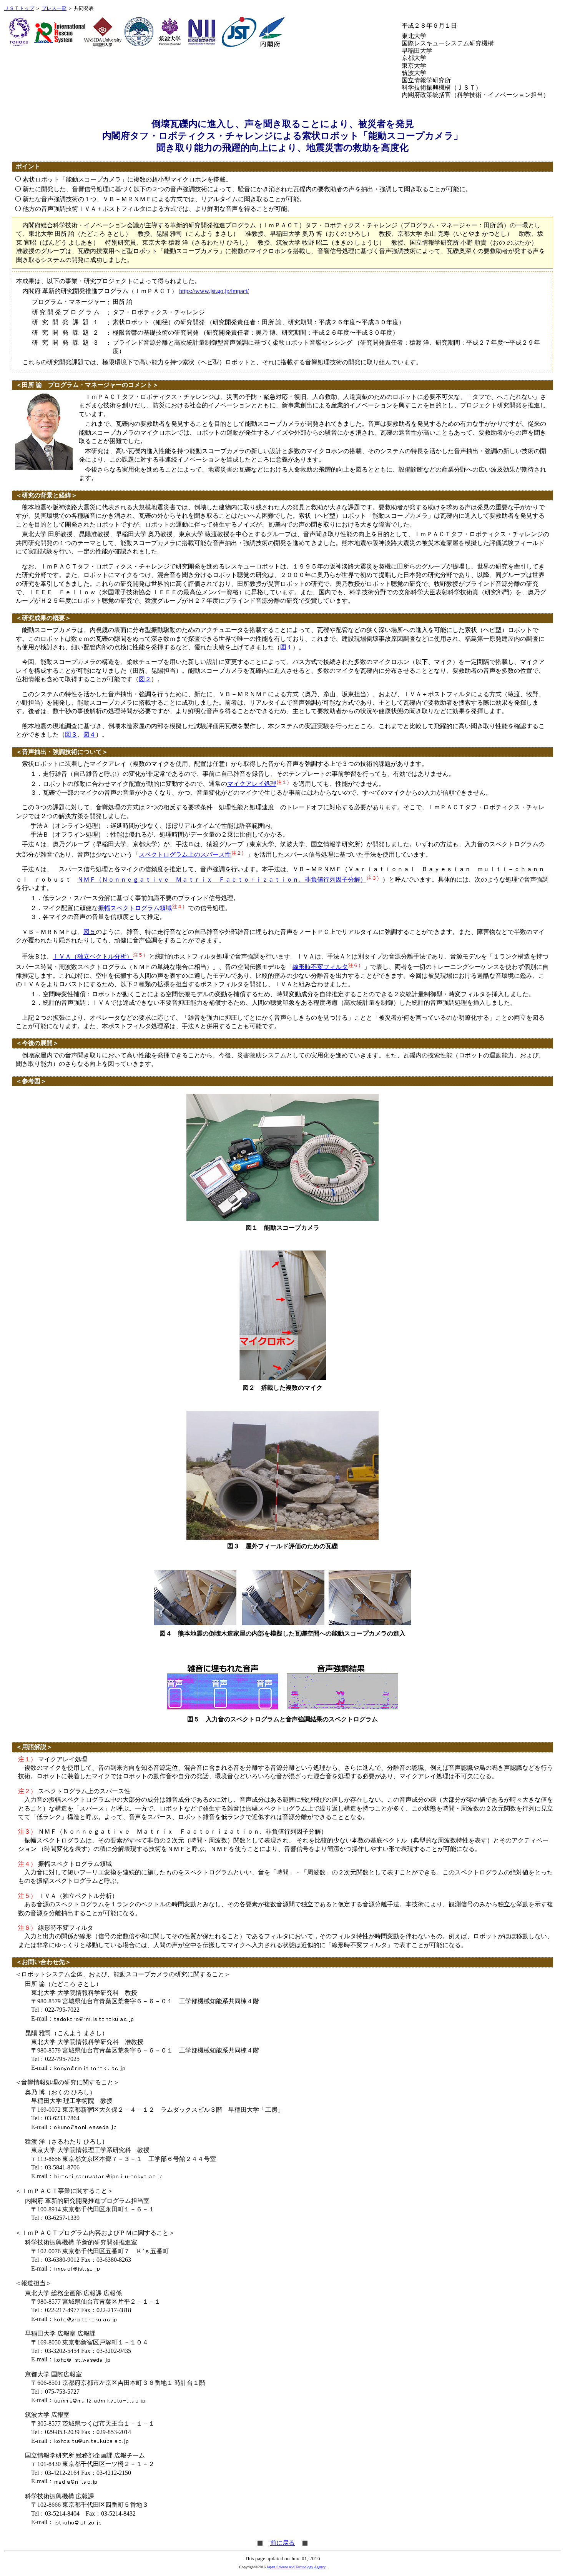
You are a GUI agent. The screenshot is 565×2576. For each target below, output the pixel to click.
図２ (145, 679)
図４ (90, 734)
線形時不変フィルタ (320, 967)
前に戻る (282, 2543)
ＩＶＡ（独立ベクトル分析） (93, 957)
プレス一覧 (54, 8)
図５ (90, 932)
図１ (286, 647)
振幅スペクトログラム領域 (135, 908)
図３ (71, 734)
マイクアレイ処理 (252, 784)
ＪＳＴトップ (19, 8)
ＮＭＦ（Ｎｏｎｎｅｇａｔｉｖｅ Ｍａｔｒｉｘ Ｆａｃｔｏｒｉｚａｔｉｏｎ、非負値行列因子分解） (222, 880)
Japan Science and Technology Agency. (297, 2567)
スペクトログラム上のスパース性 (185, 854)
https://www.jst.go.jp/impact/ (214, 291)
